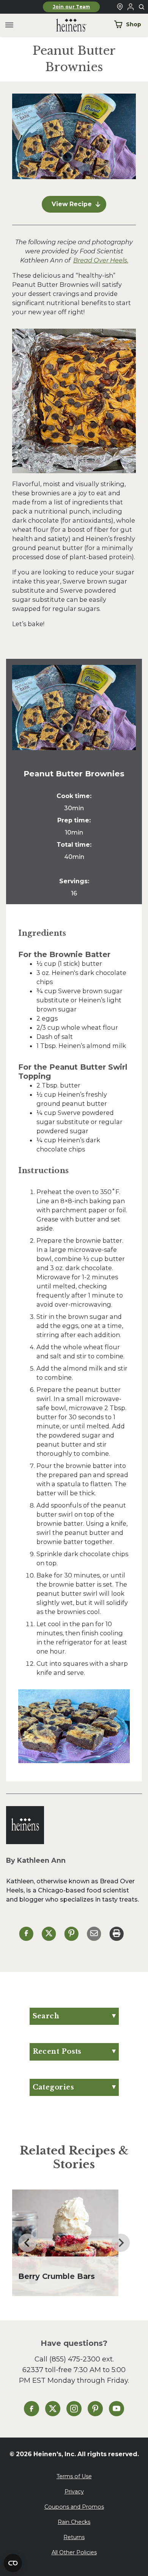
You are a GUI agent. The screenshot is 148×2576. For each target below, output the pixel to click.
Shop (134, 24)
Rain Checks (74, 2522)
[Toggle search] (142, 7)
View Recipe (72, 204)
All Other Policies (74, 2552)
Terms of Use (74, 2476)
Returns (74, 2537)
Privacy (74, 2492)
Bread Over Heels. (101, 260)
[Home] (65, 25)
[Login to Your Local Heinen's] (131, 7)
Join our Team (72, 7)
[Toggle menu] (9, 25)
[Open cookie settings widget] (13, 2563)
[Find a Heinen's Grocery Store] (120, 7)
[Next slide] (121, 2243)
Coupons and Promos (74, 2507)
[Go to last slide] (27, 2243)
